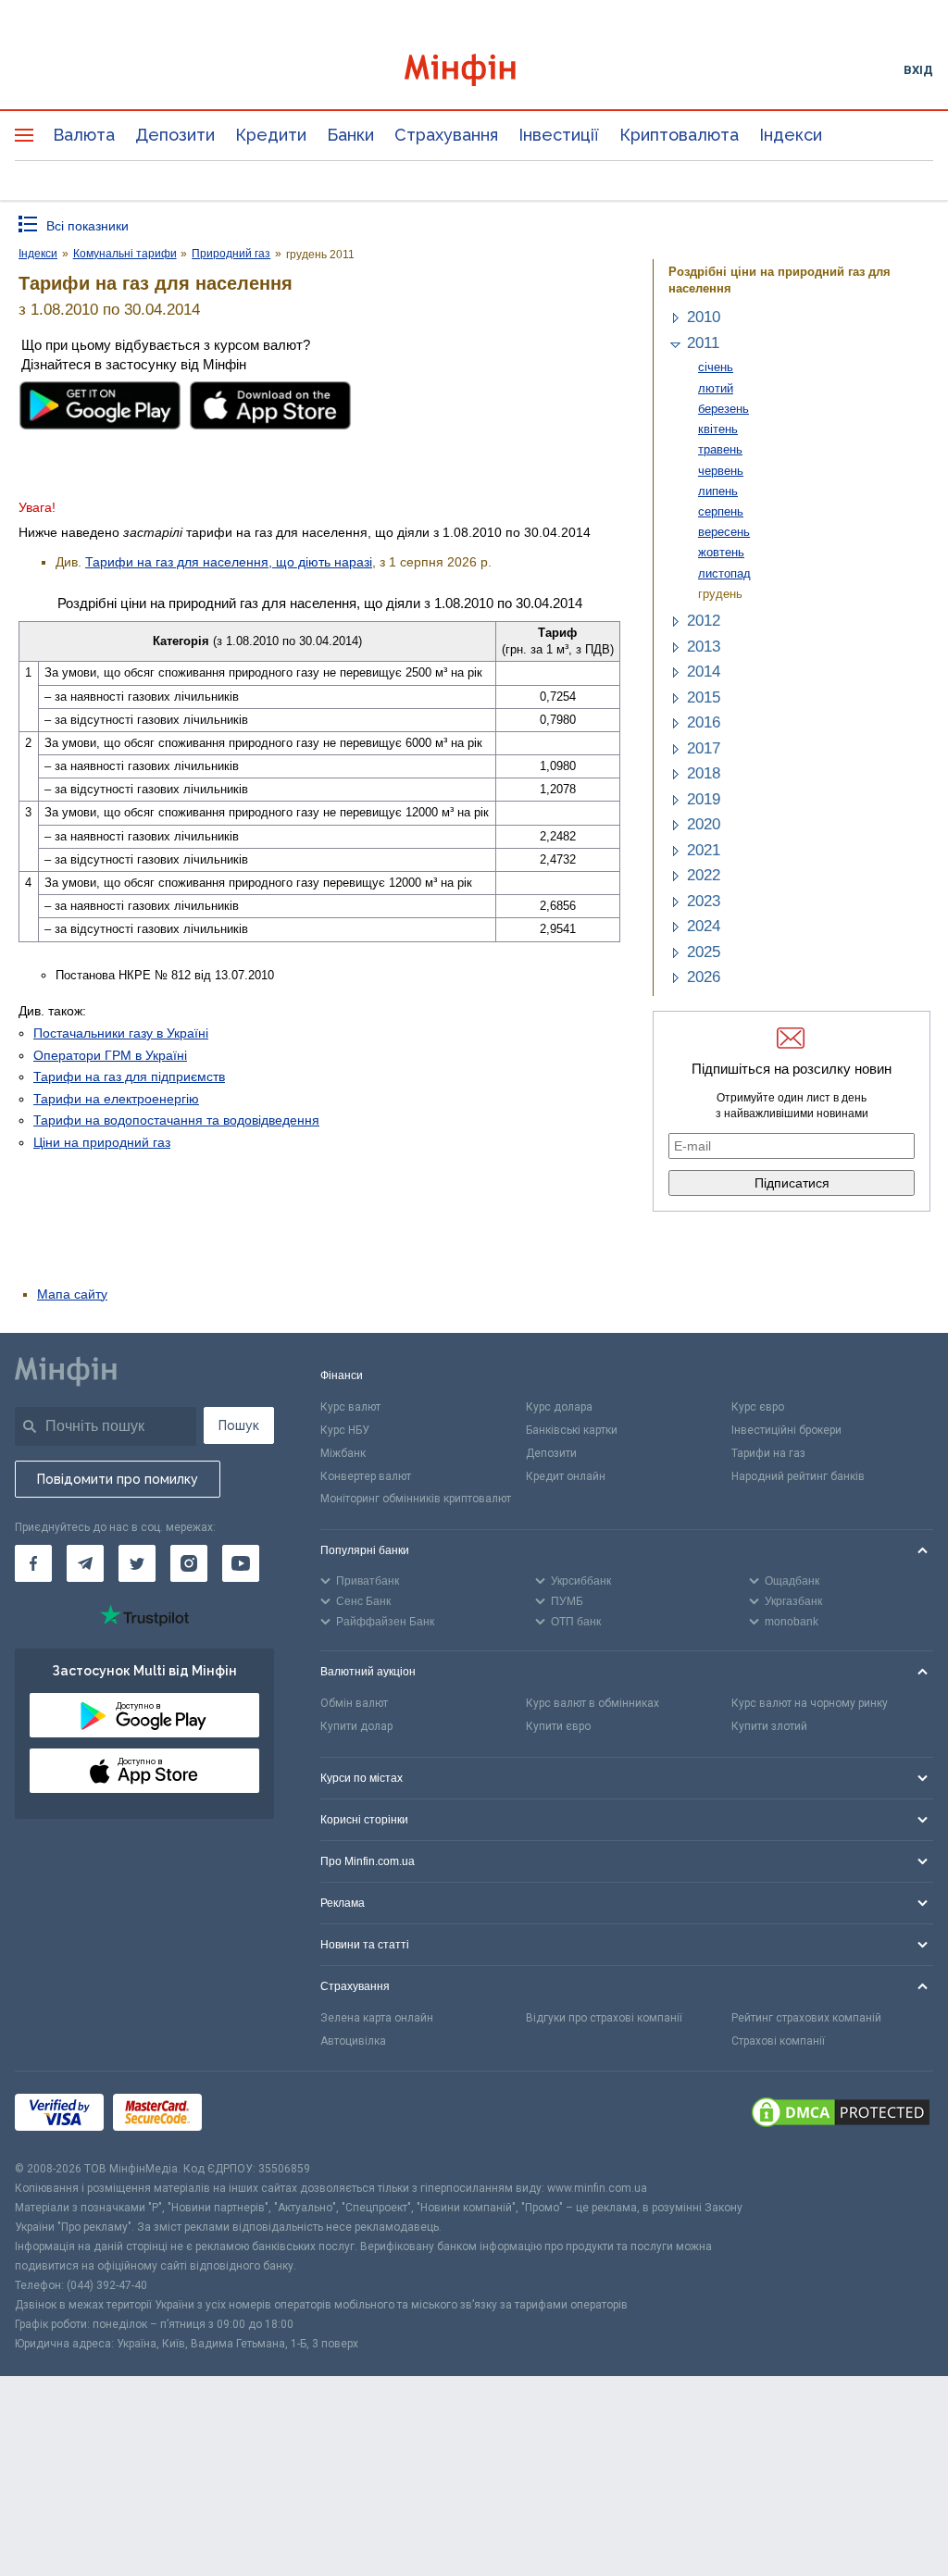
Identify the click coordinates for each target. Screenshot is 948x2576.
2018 (704, 773)
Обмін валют (354, 1703)
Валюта (84, 135)
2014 (704, 672)
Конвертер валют (366, 1476)
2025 (704, 952)
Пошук (239, 1425)
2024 (704, 926)
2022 (704, 875)
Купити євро (558, 1726)
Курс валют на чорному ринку (810, 1703)
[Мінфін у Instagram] (189, 1563)
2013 (704, 647)
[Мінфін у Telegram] (85, 1563)
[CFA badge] (252, 2116)
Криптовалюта (679, 135)
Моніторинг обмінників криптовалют (416, 1499)
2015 (704, 697)
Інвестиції (559, 135)
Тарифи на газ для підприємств (129, 1076)
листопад (724, 573)
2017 (704, 748)
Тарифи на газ (768, 1453)
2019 (704, 799)
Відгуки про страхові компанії (604, 2018)
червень (721, 471)
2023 (704, 901)
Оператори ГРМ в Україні (110, 1055)
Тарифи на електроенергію (116, 1099)
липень (718, 491)
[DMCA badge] (841, 2115)
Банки (350, 135)
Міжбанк (343, 1453)
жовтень (721, 552)
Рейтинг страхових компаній (806, 2018)
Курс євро (758, 1407)
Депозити (175, 135)
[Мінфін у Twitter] (137, 1563)
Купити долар (356, 1726)
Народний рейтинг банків (798, 1476)
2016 (704, 722)
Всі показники (87, 226)
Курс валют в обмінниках (592, 1703)
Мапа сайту (72, 1294)
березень (723, 409)
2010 (704, 317)
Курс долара (559, 1407)
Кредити (271, 135)
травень (720, 449)
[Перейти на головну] (474, 70)
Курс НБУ (345, 1430)
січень (716, 367)
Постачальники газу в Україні (121, 1033)
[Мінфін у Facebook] (33, 1563)
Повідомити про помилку (118, 1479)
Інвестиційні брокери (786, 1430)
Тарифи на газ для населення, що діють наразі (229, 562)
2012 (704, 621)
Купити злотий (769, 1726)
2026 (704, 977)
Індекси (791, 135)
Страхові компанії (778, 2041)
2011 (703, 343)
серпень (721, 511)
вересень (724, 532)
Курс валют (350, 1407)
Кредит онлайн (566, 1476)
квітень (718, 429)
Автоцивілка (353, 2041)
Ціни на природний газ (102, 1142)
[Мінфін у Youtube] (241, 1563)
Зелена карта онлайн (377, 2018)
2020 (704, 824)
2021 (704, 850)
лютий (716, 388)
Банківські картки (572, 1430)
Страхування (446, 135)
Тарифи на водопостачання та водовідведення (176, 1120)
